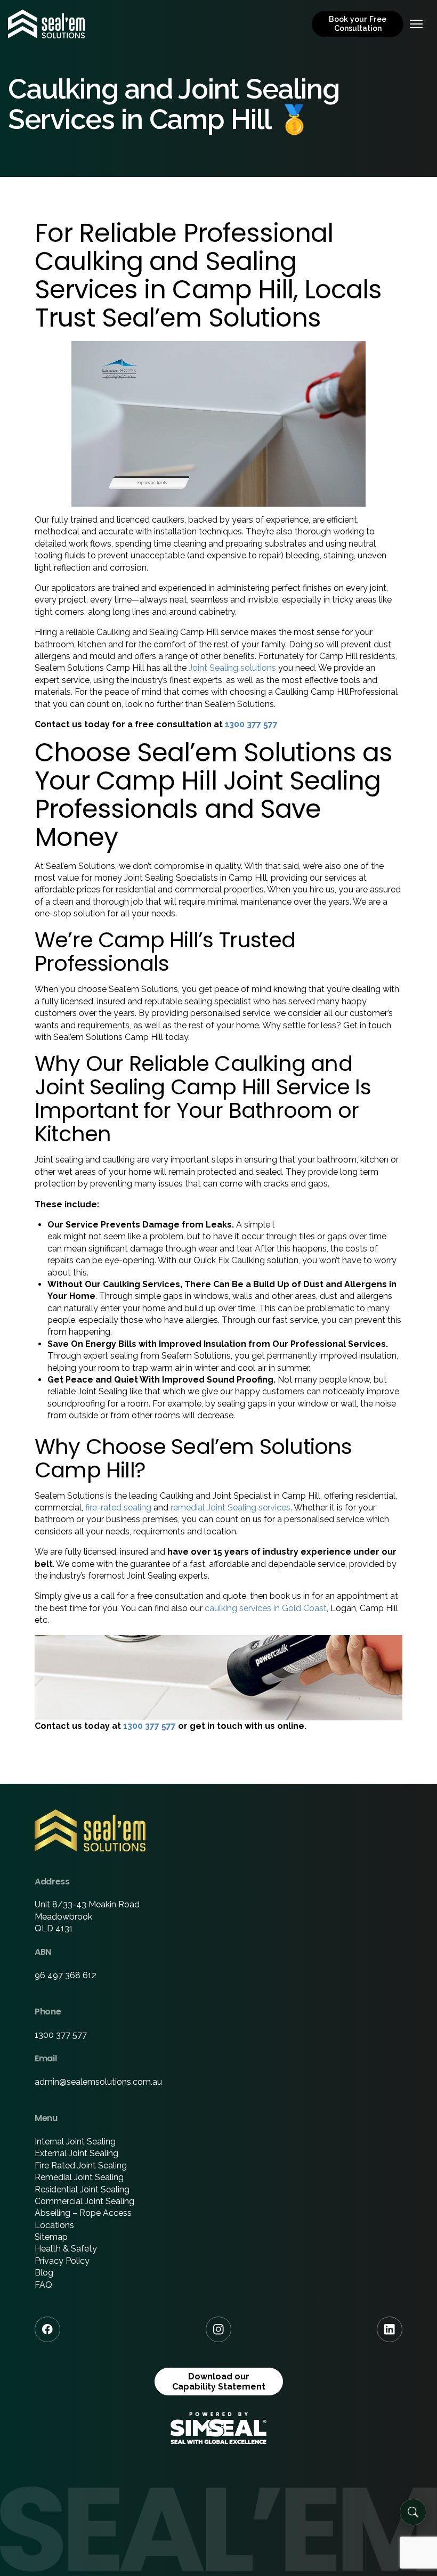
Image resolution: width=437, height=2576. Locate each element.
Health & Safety (66, 2249)
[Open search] (413, 2512)
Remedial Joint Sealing (79, 2177)
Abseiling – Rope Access (83, 2213)
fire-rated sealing (118, 1508)
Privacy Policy (62, 2261)
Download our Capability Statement (219, 2382)
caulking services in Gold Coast (266, 1608)
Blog (44, 2273)
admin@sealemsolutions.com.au (98, 2082)
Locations (54, 2225)
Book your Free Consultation (358, 24)
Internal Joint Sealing (75, 2142)
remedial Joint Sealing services (230, 1508)
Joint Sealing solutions (232, 668)
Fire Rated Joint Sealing (81, 2165)
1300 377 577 (251, 724)
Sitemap (51, 2237)
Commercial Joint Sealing (84, 2201)
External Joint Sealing (76, 2153)
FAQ (43, 2285)
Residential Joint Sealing (82, 2189)
